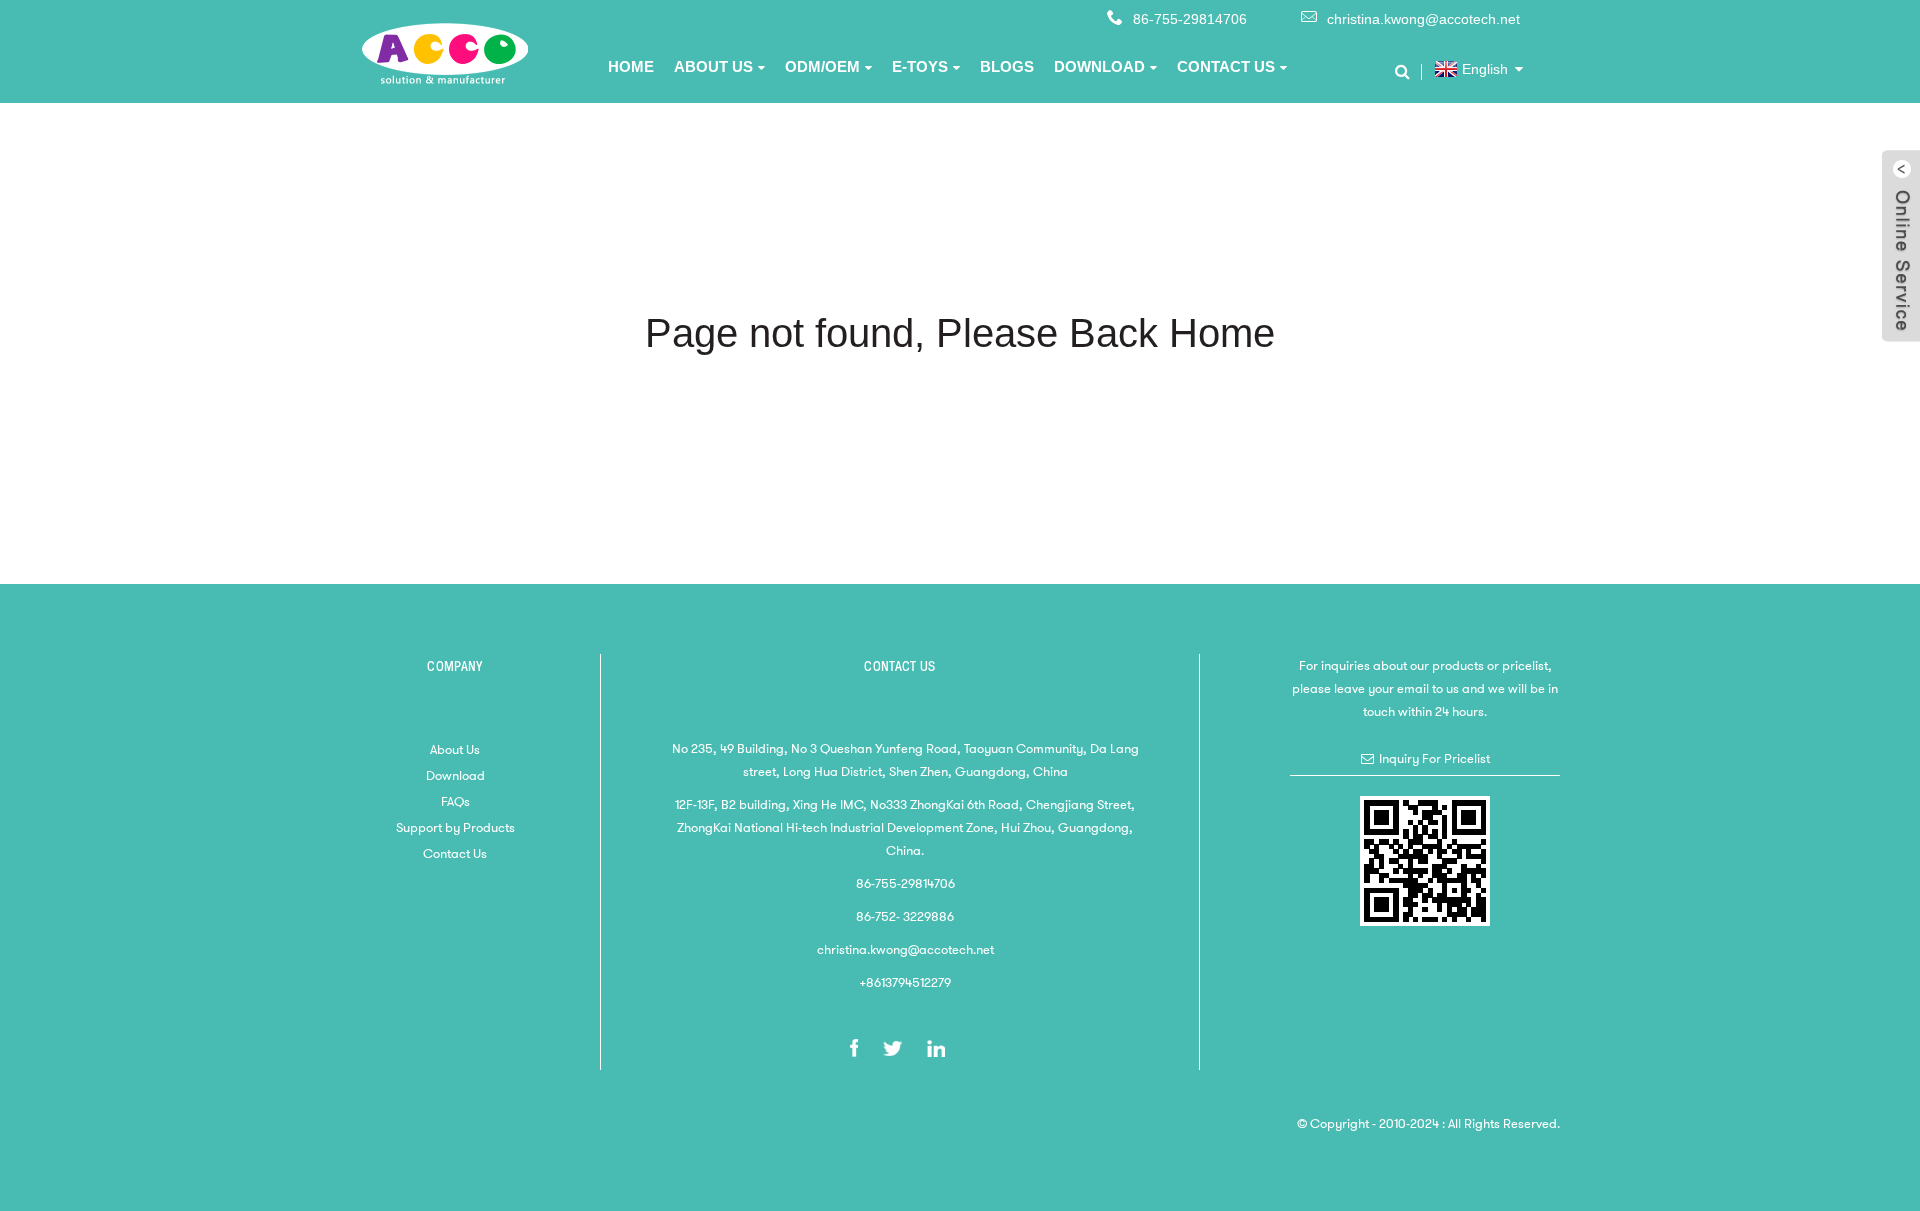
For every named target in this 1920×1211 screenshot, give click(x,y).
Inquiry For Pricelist (1434, 758)
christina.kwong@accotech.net (1423, 19)
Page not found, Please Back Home (960, 333)
